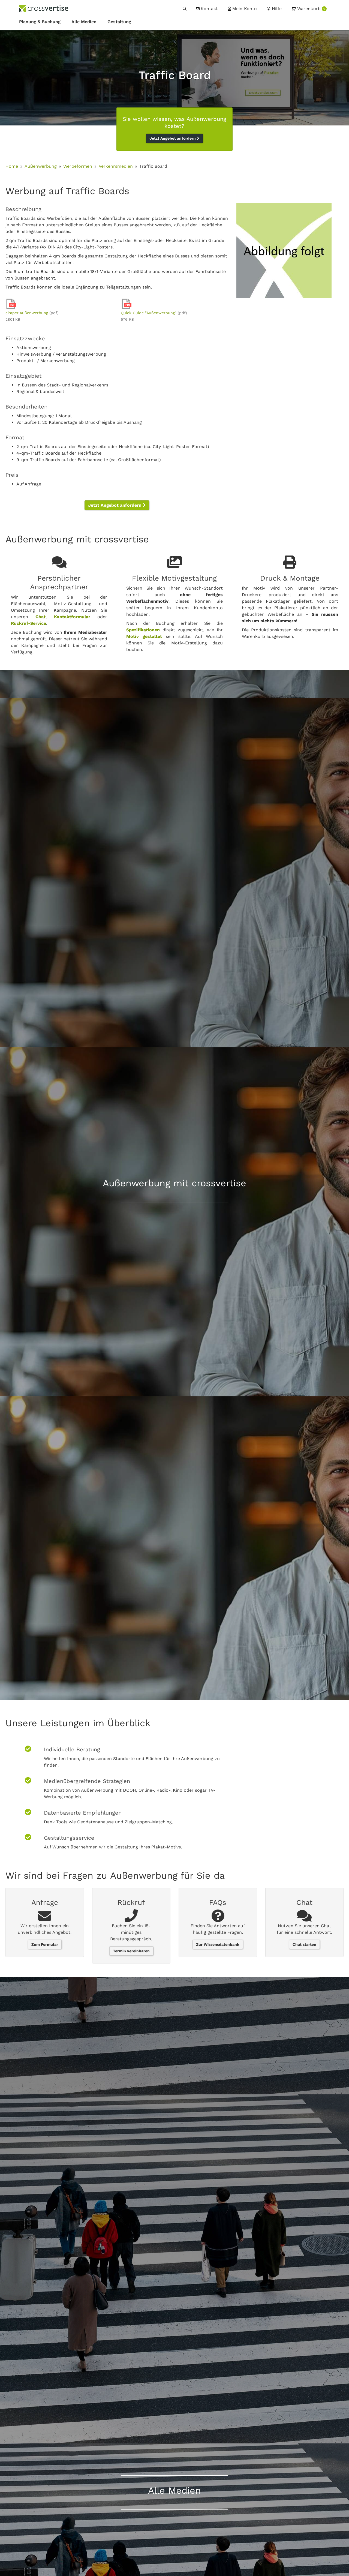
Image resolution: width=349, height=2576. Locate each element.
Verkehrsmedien (116, 166)
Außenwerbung (41, 166)
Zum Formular (45, 1944)
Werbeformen (78, 166)
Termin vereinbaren (131, 1951)
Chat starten (304, 1944)
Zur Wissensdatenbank (218, 1944)
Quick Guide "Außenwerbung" (149, 313)
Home (12, 166)
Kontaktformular (72, 617)
